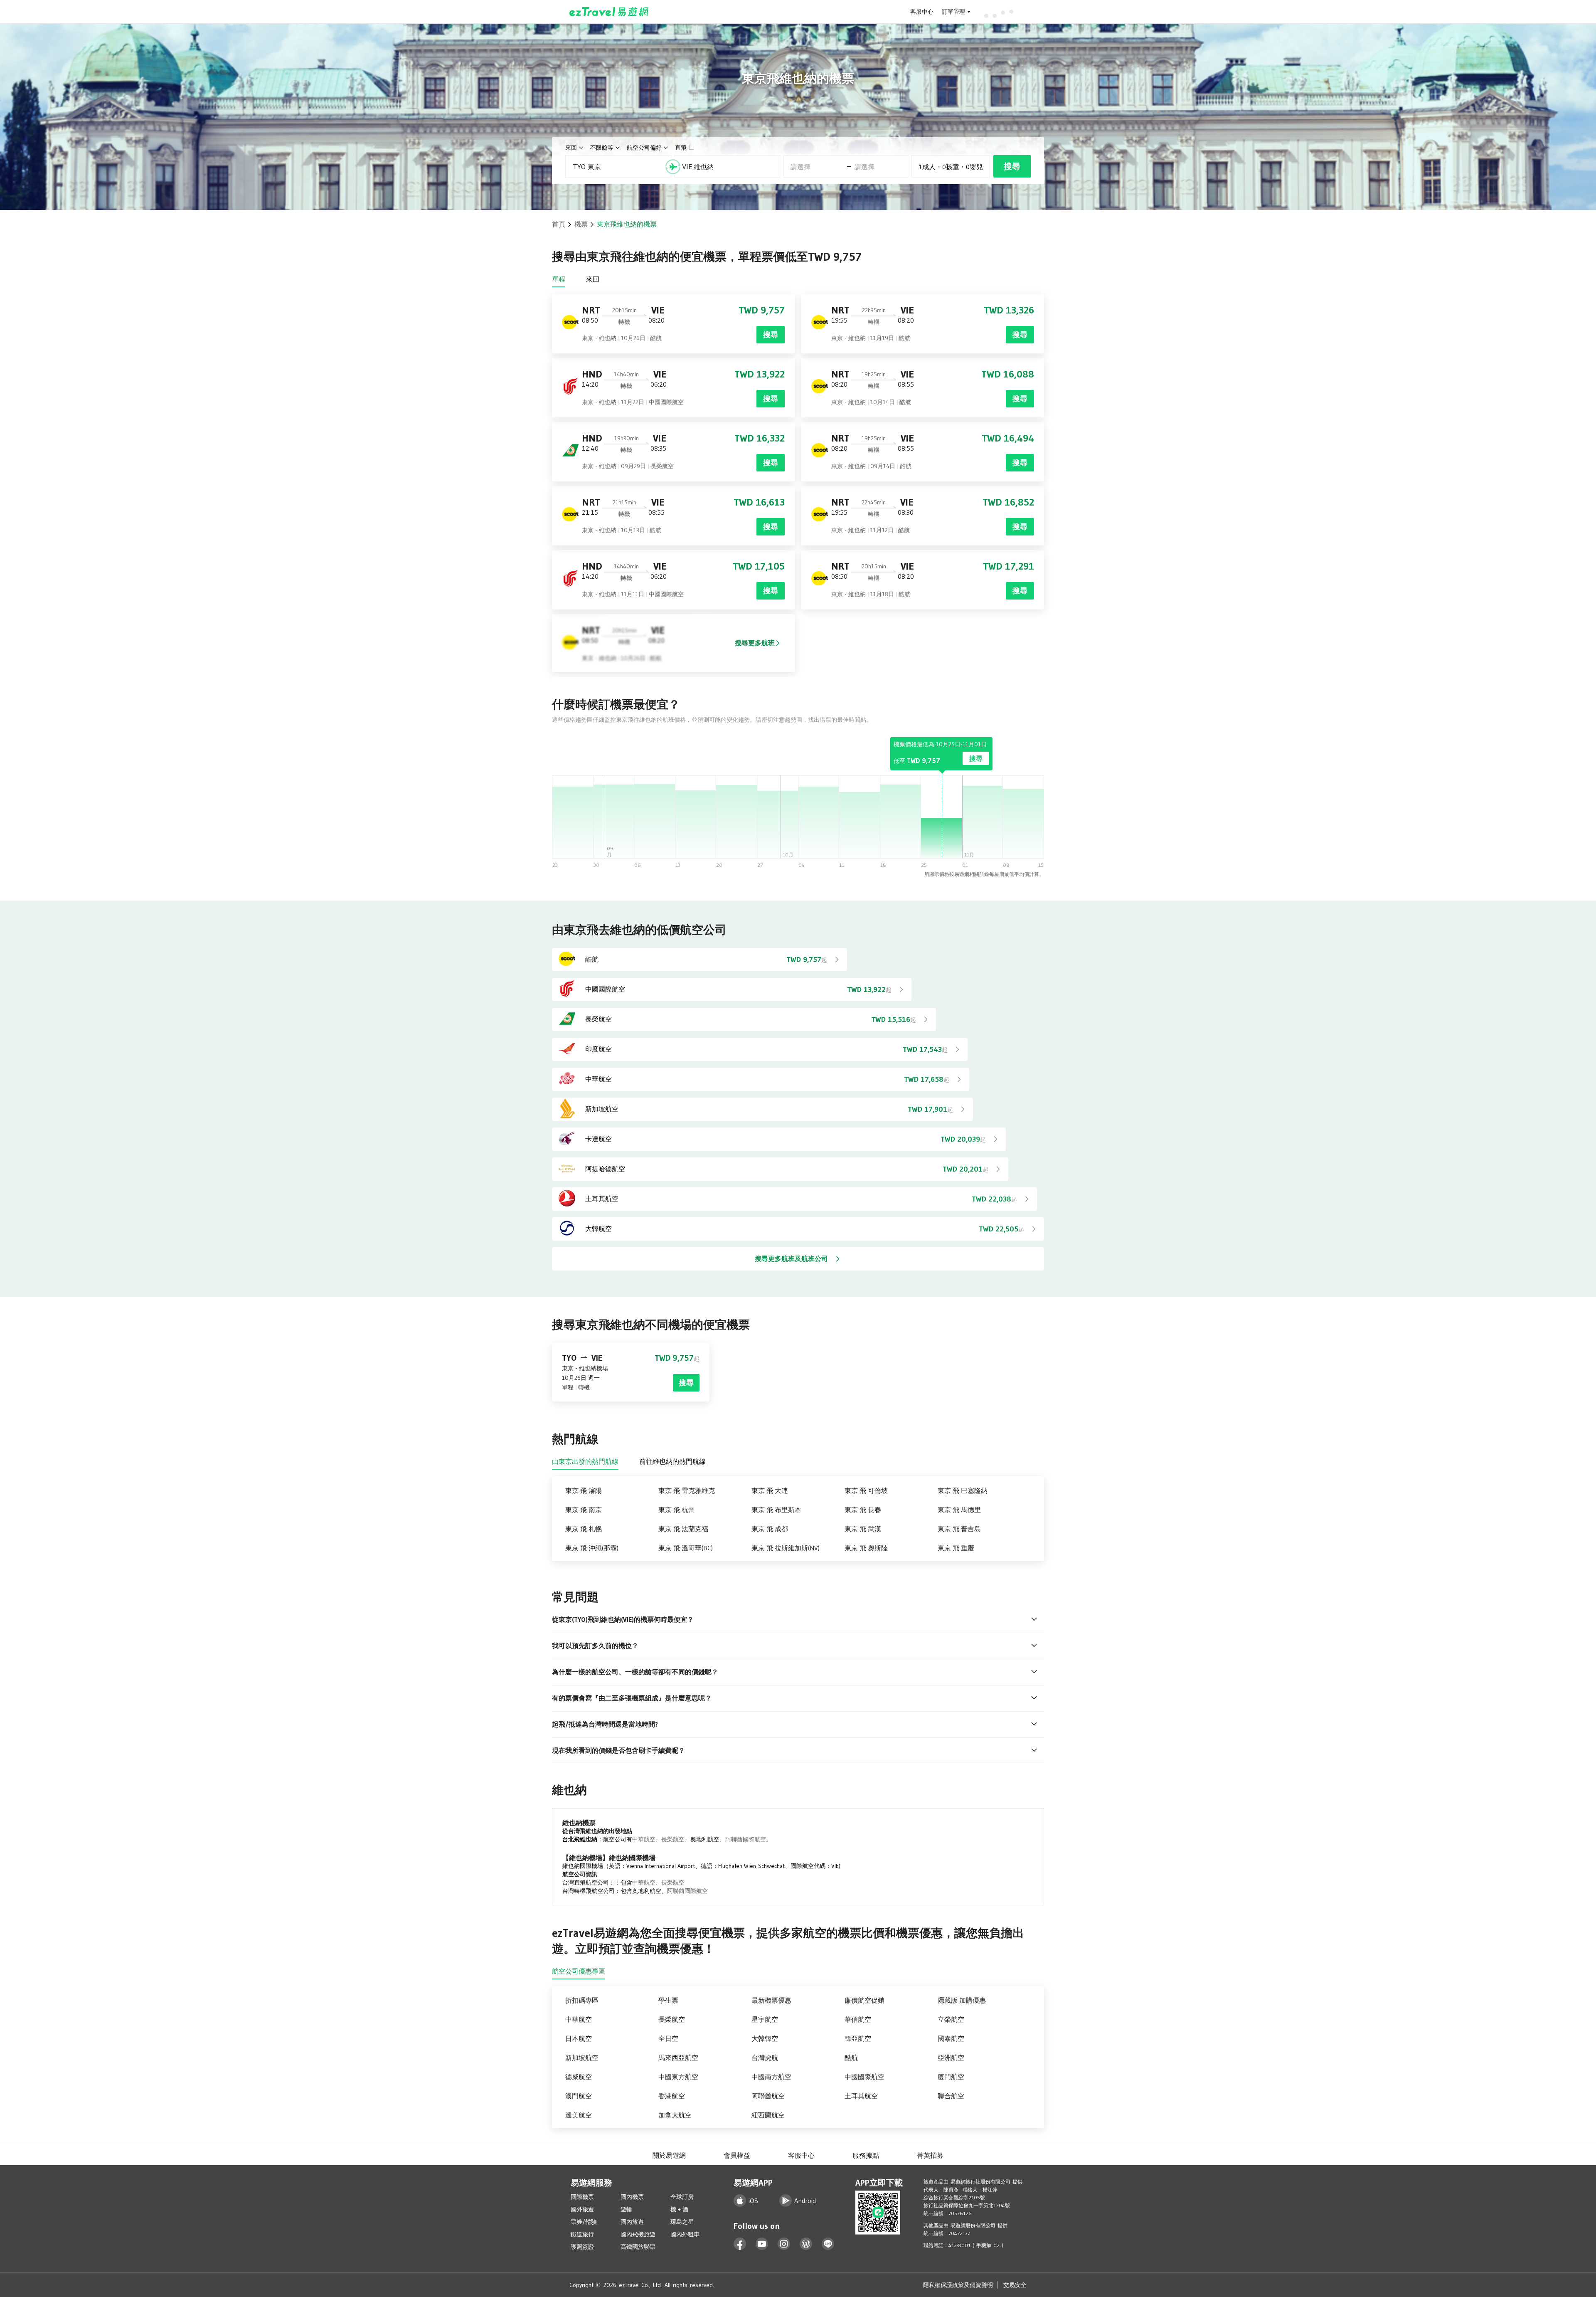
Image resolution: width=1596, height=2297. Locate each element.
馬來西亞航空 (678, 2058)
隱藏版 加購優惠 (962, 2000)
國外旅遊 (582, 2209)
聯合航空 (951, 2096)
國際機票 (582, 2197)
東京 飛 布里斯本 (776, 1510)
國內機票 (632, 2197)
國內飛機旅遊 (638, 2234)
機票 (581, 224)
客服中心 (922, 12)
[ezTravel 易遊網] (609, 12)
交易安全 (1015, 2285)
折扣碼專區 (582, 2000)
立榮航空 (951, 2019)
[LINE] (828, 2244)
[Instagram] (784, 2244)
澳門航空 (579, 2096)
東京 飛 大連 (770, 1490)
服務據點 (866, 2155)
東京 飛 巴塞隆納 (963, 1490)
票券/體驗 (584, 2222)
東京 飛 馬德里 (959, 1510)
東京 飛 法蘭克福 (683, 1529)
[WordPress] (806, 2244)
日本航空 (579, 2038)
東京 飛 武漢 (863, 1529)
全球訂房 (682, 2197)
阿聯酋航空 (768, 2096)
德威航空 (579, 2077)
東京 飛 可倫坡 (866, 1490)
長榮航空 (673, 1839)
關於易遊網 (669, 2155)
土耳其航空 (861, 2096)
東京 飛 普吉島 (959, 1529)
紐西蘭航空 (768, 2115)
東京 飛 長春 (863, 1510)
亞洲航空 (951, 2058)
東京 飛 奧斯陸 (866, 1548)
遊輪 (626, 2209)
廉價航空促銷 (864, 2000)
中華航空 (644, 1839)
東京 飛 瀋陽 (584, 1490)
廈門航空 (951, 2077)
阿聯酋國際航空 (746, 1839)
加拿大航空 (675, 2115)
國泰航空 (951, 2038)
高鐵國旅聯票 (638, 2247)
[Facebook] (740, 2244)
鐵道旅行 (582, 2234)
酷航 (851, 2058)
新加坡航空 (582, 2058)
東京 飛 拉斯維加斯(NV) (786, 1548)
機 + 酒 (679, 2209)
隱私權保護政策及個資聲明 (958, 2285)
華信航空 (858, 2019)
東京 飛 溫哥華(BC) (686, 1548)
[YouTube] (762, 2244)
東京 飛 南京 (584, 1510)
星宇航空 (765, 2019)
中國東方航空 (678, 2077)
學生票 (668, 2000)
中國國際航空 (864, 2077)
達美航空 (579, 2115)
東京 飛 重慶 (956, 1548)
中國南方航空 (771, 2077)
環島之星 (682, 2222)
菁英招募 (930, 2155)
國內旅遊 (632, 2222)
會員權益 (737, 2155)
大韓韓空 (765, 2038)
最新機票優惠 (771, 2000)
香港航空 (672, 2096)
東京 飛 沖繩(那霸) (592, 1548)
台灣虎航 (765, 2058)
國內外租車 (685, 2234)
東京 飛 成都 (770, 1529)
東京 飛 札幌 (584, 1529)
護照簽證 (582, 2247)
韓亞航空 (858, 2038)
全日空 (668, 2038)
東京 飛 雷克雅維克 (687, 1490)
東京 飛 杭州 (677, 1510)
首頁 (559, 224)
